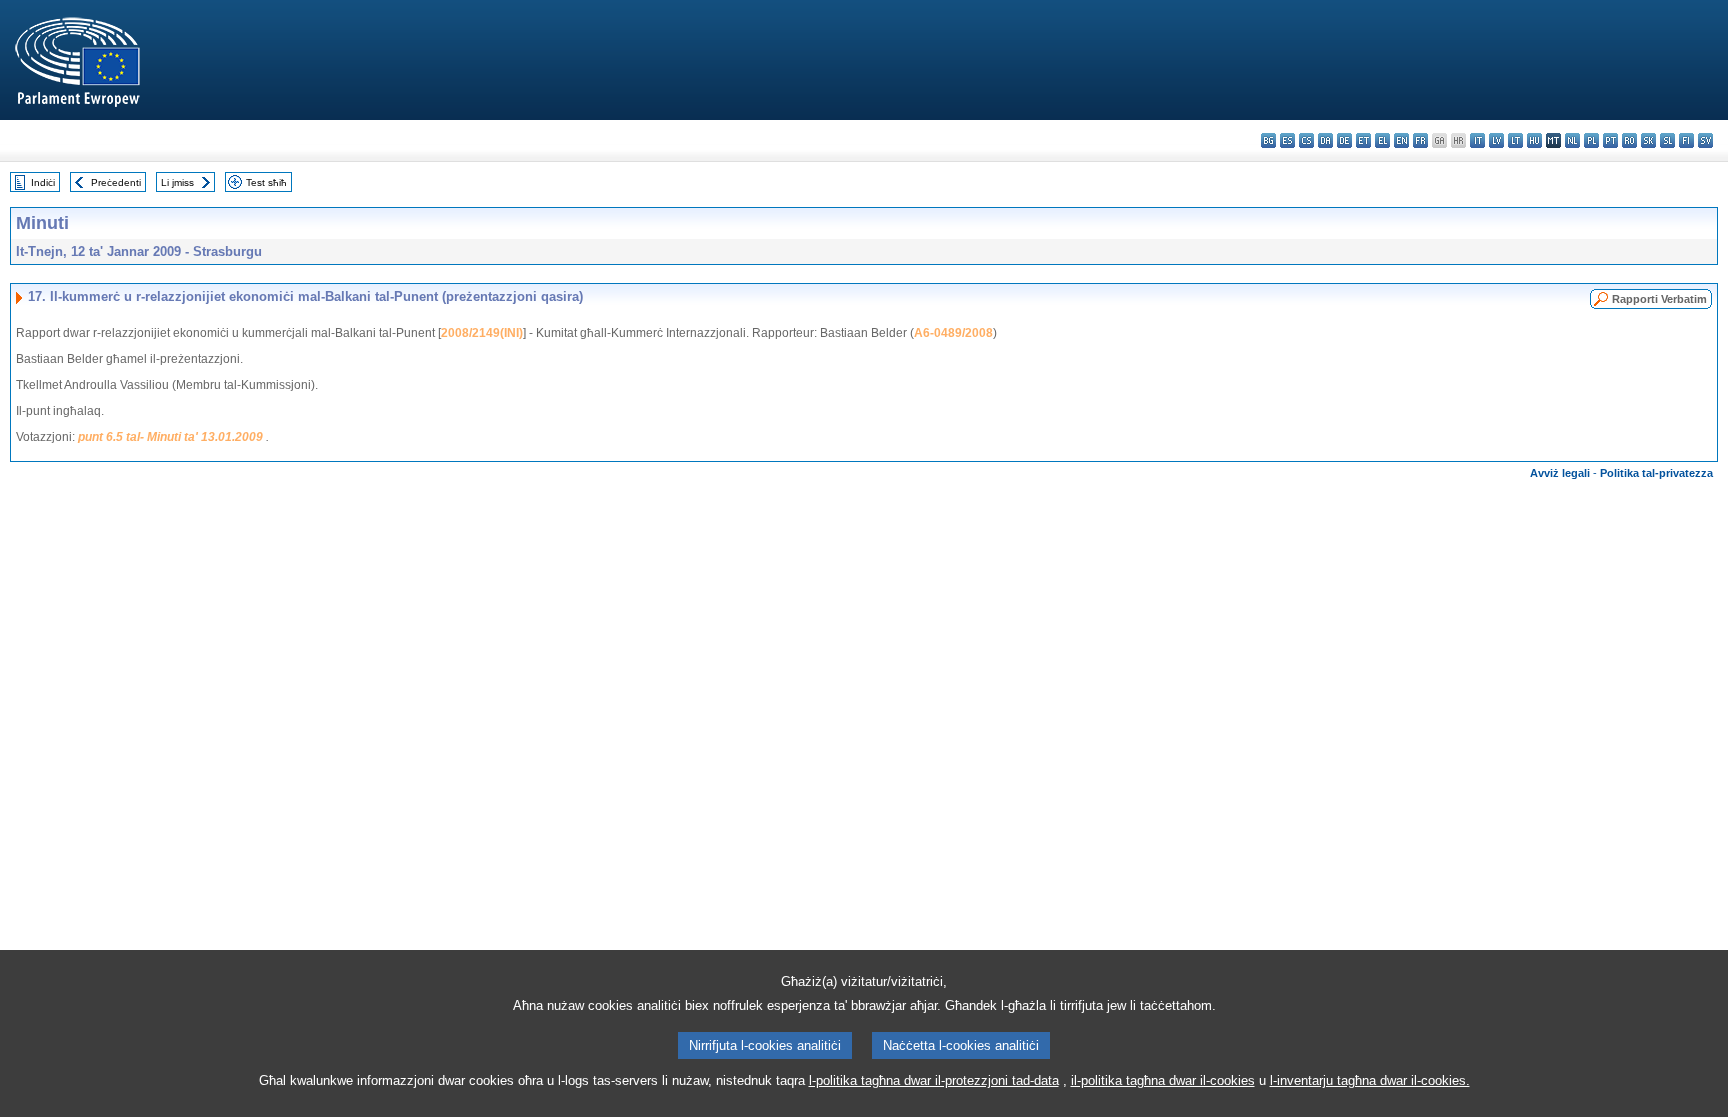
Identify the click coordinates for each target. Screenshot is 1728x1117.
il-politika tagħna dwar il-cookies (1163, 1080)
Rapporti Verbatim (1659, 299)
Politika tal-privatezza (1656, 473)
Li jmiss (177, 182)
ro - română (1629, 140)
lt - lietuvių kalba (1515, 140)
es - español (1287, 140)
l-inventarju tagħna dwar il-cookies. (1370, 1080)
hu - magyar (1534, 140)
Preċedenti (116, 182)
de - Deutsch (1344, 140)
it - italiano (1477, 140)
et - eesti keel (1363, 140)
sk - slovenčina (1648, 140)
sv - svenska (1705, 140)
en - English (1401, 140)
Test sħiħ (266, 182)
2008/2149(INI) (482, 333)
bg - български (1268, 140)
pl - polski (1591, 140)
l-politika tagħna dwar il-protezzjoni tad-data (934, 1080)
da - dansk (1325, 140)
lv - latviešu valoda (1496, 140)
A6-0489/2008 (953, 333)
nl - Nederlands (1572, 140)
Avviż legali (1560, 473)
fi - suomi (1686, 140)
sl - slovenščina (1667, 140)
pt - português (1610, 140)
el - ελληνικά (1382, 140)
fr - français (1420, 140)
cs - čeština (1306, 140)
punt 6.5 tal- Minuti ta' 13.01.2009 (170, 437)
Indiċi (43, 182)
